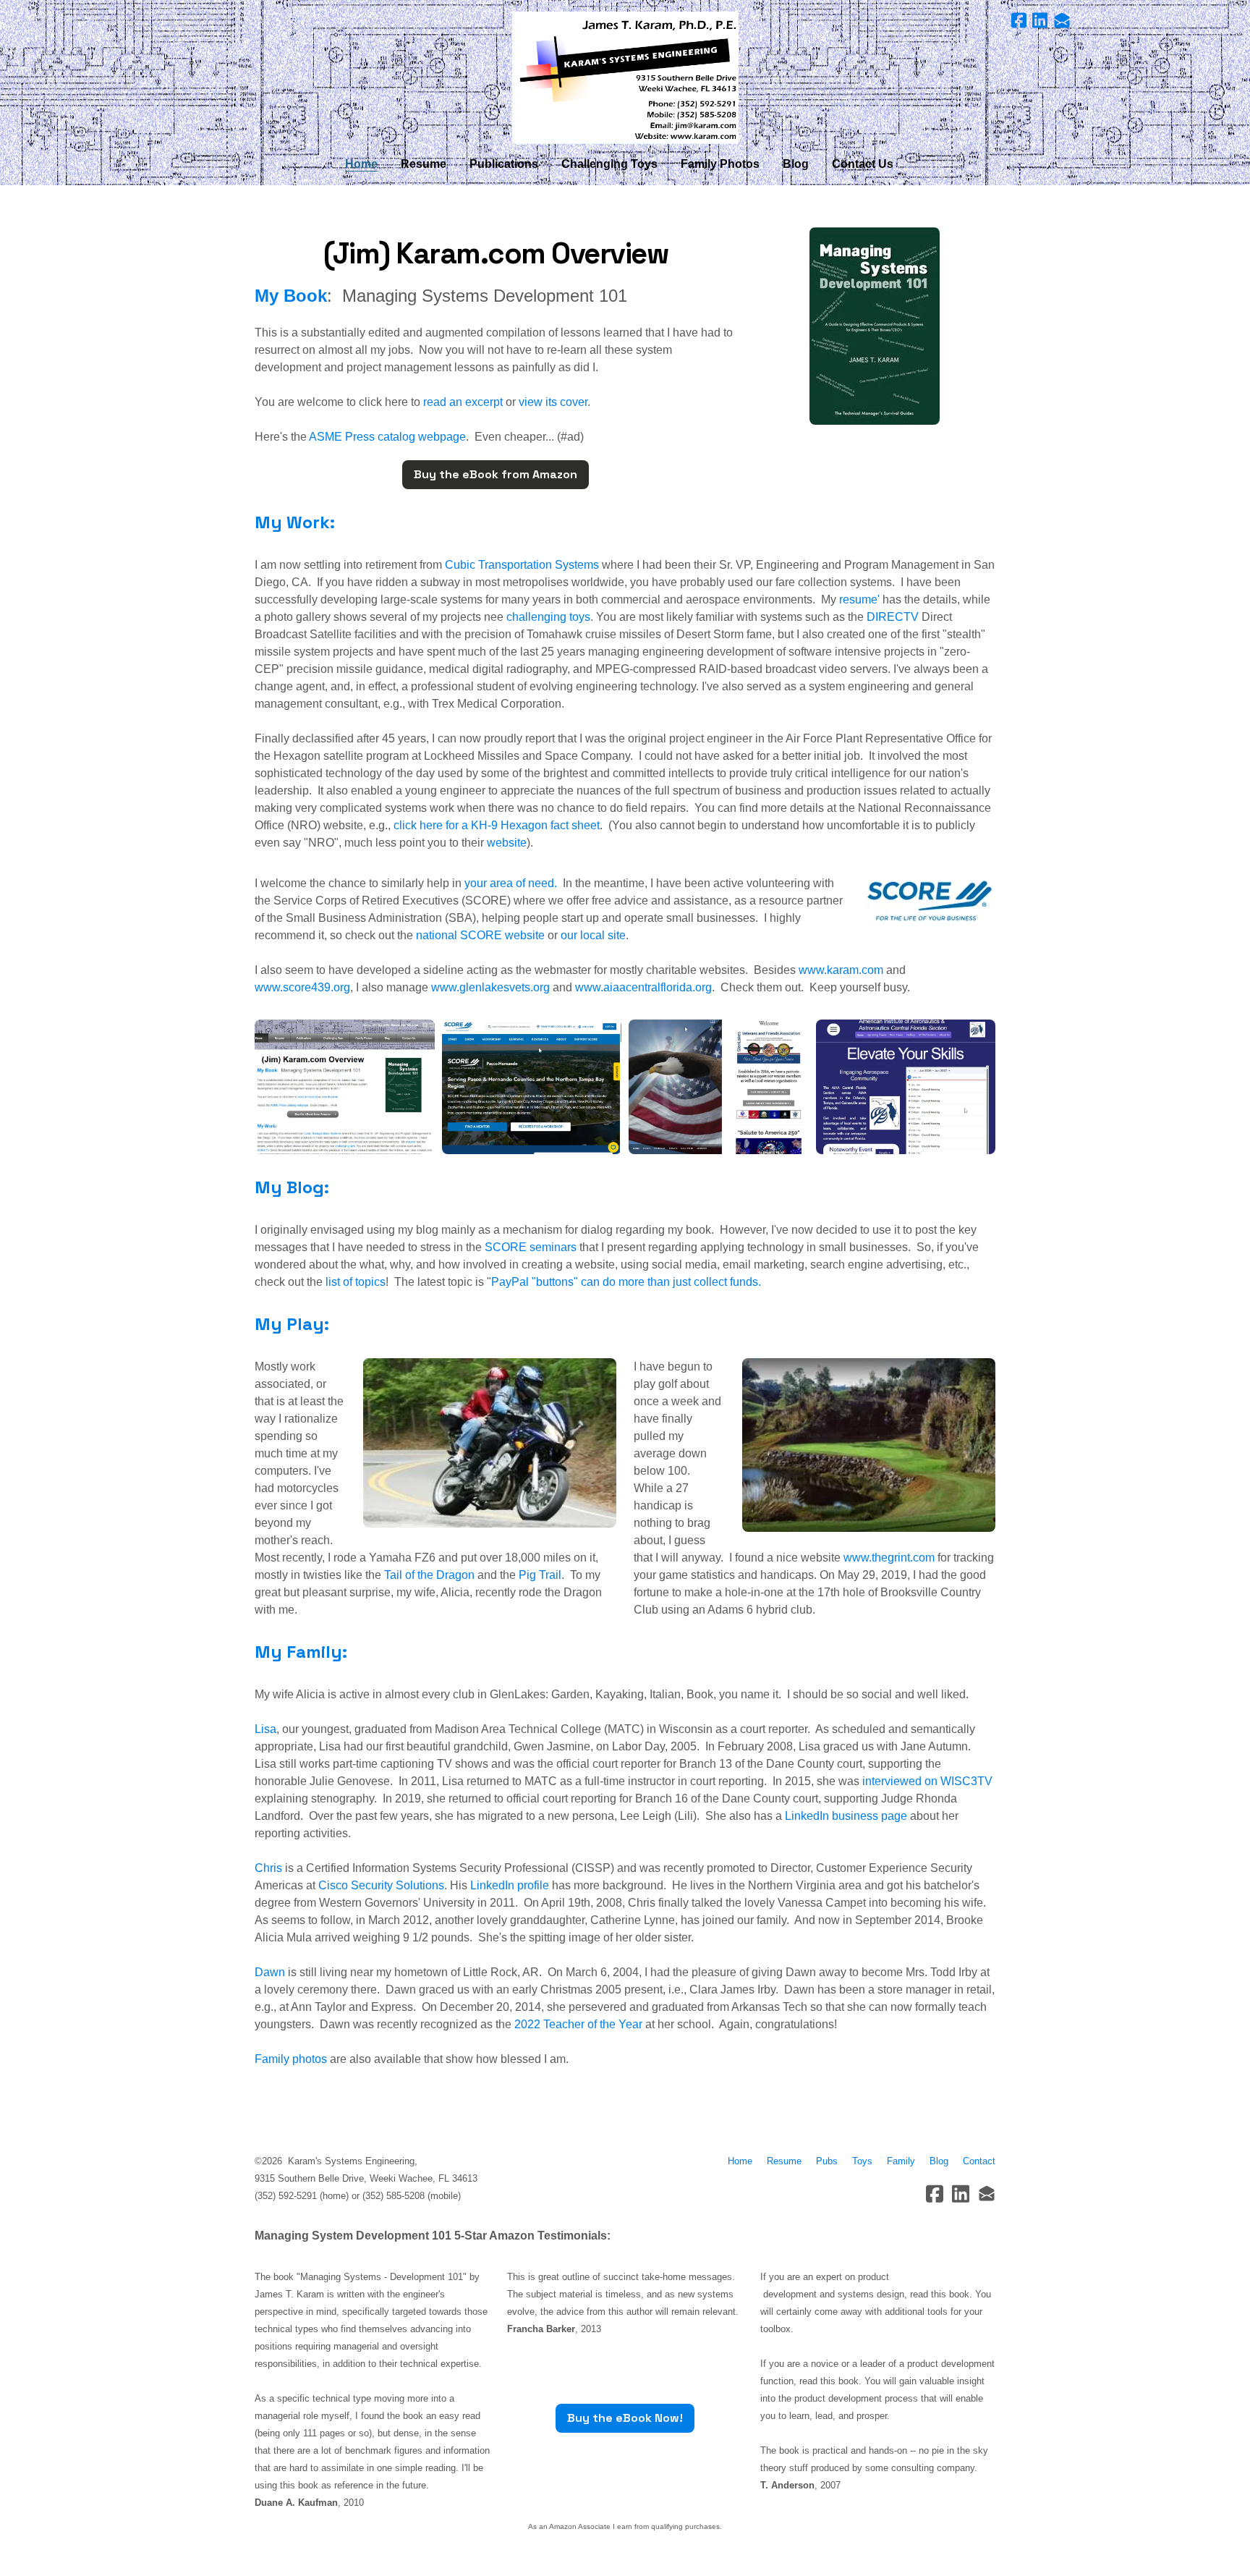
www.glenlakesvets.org (490, 987)
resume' (859, 599)
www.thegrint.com (889, 1558)
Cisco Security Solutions (381, 1885)
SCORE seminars (531, 1247)
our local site (593, 935)
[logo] (625, 78)
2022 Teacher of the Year (578, 2024)
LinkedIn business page (846, 1816)
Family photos (291, 2059)
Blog (939, 2161)
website (507, 843)
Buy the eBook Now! (625, 2418)
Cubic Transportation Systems (522, 565)
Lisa (265, 1729)
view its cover (553, 402)
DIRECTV (893, 617)
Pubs (827, 2161)
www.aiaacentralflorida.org (643, 987)
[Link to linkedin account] (1040, 20)
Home (740, 2161)
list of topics (356, 1282)
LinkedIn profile (510, 1885)
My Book (291, 296)
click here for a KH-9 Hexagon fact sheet (497, 825)
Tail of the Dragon (431, 1575)
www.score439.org (302, 987)
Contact (979, 2161)
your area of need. (511, 883)
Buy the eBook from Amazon (496, 474)
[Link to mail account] (1062, 20)
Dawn (270, 1972)
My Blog (289, 1187)
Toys (862, 2161)
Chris (268, 1868)
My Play (289, 1324)
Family (901, 2161)
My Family (298, 1652)
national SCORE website (480, 935)
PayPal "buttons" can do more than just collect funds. (626, 1282)
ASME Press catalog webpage (386, 437)
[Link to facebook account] (1019, 20)
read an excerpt (463, 402)
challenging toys (548, 617)
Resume (787, 2161)
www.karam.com (841, 970)
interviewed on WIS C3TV (927, 1781)
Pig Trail (540, 1575)
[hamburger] (191, 23)
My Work (292, 522)
